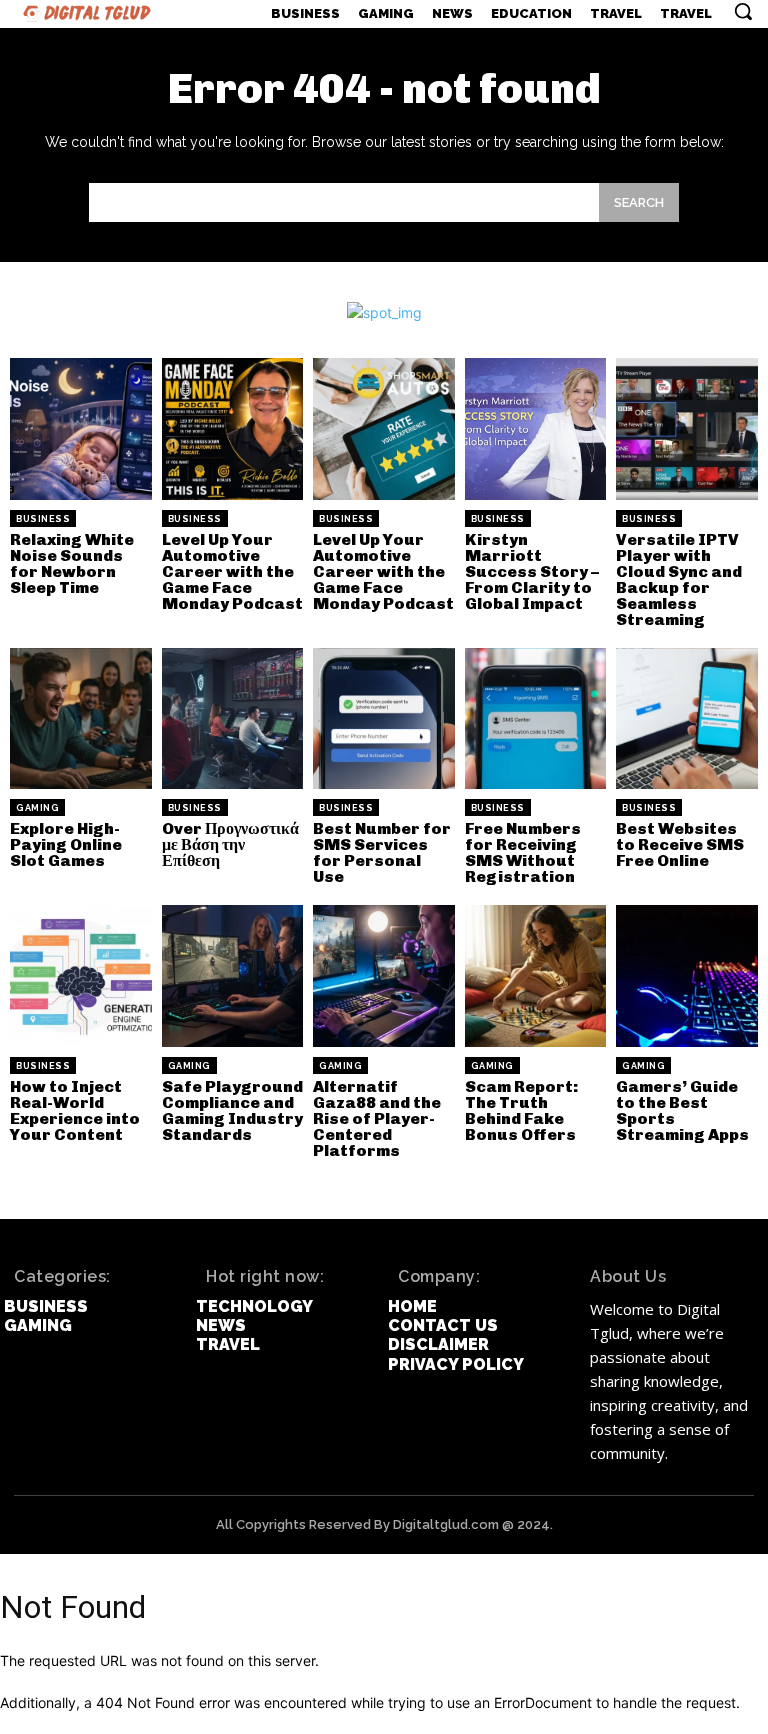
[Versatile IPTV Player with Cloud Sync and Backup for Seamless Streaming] (687, 429)
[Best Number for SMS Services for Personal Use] (384, 719)
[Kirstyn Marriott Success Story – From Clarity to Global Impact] (536, 429)
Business (43, 519)
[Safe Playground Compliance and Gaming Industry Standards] (233, 976)
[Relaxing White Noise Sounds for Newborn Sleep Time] (81, 429)
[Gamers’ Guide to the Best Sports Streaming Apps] (687, 976)
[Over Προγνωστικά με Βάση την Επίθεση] (233, 719)
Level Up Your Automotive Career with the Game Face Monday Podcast (232, 571)
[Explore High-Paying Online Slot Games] (81, 719)
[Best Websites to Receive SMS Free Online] (687, 719)
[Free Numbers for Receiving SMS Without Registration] (536, 719)
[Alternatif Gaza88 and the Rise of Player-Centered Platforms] (384, 976)
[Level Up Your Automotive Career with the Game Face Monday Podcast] (233, 429)
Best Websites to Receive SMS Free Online (680, 844)
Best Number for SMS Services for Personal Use (382, 852)
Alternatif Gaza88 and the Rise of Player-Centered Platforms (377, 1118)
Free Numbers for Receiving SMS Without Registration (523, 852)
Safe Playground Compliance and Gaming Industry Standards (232, 1110)
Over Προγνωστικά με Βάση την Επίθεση (230, 844)
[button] (743, 11)
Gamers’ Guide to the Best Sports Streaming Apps (682, 1110)
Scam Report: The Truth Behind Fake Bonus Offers (521, 1110)
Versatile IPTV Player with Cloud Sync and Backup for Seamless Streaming (679, 579)
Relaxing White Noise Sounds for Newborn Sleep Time (72, 563)
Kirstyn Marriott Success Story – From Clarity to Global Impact (532, 571)
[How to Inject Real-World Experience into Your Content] (81, 976)
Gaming (37, 808)
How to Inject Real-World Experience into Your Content (75, 1110)
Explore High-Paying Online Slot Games (66, 844)
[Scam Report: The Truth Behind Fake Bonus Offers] (536, 976)
